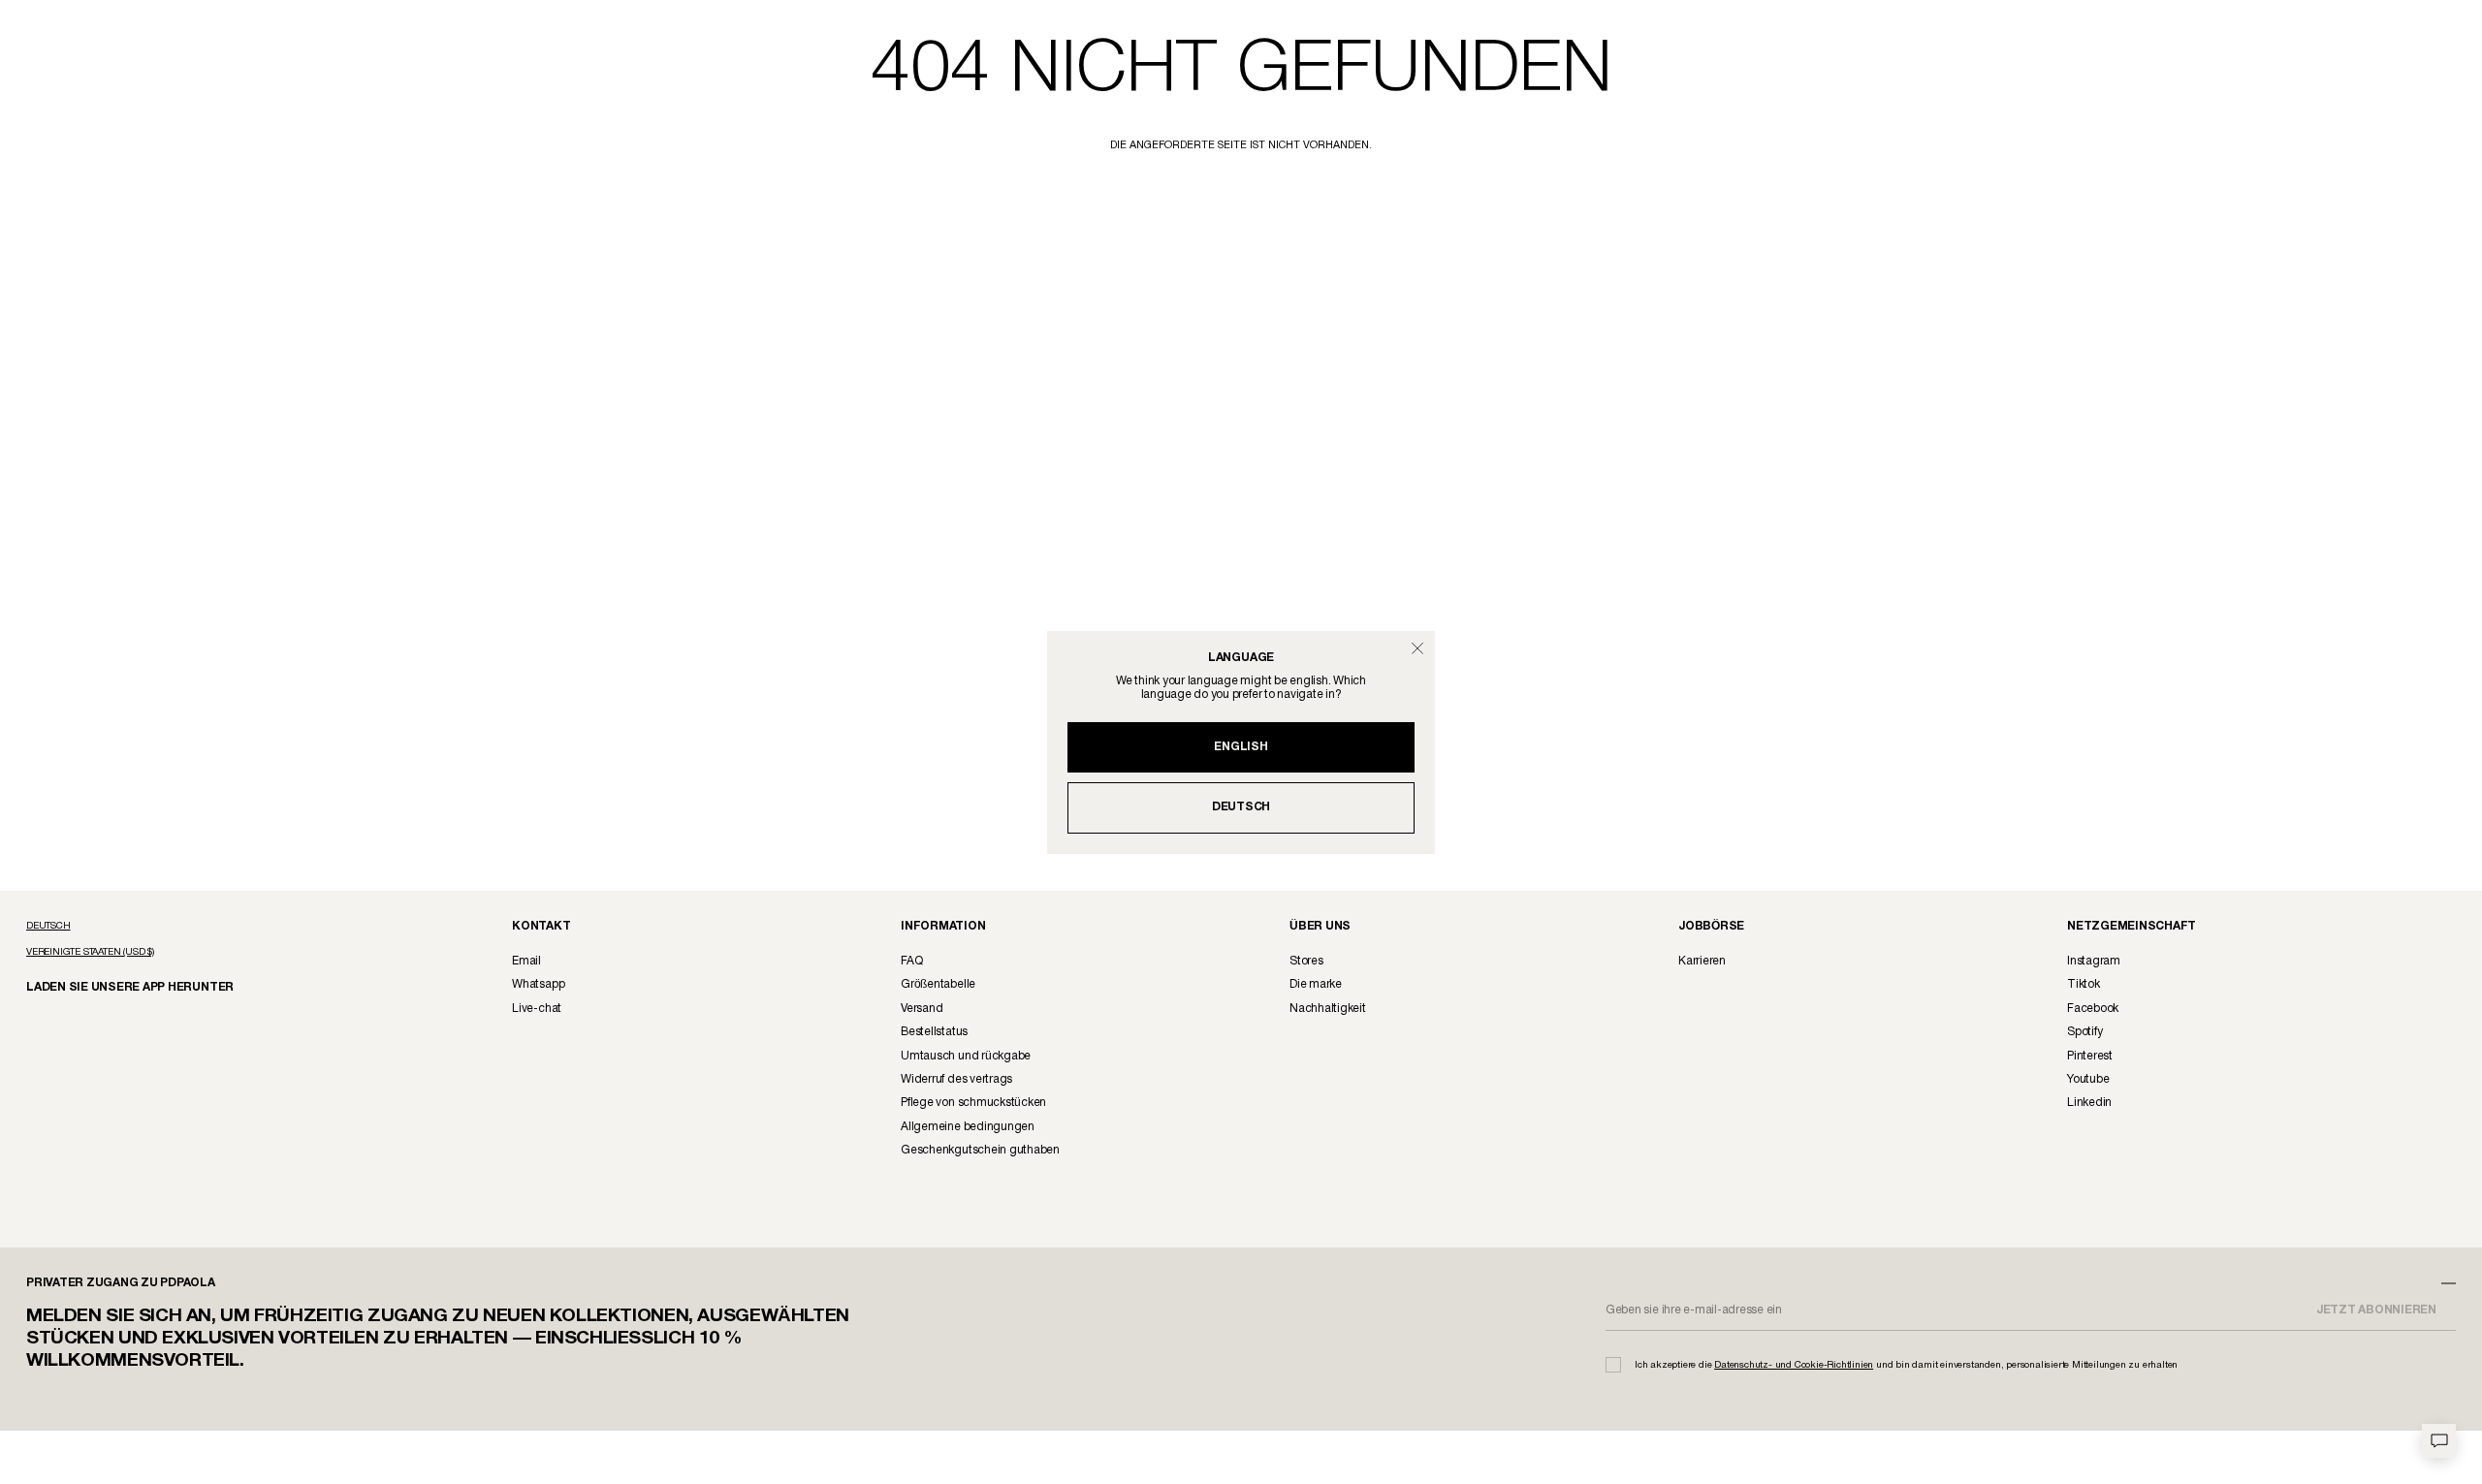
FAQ (911, 961)
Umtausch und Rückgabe (966, 1056)
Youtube (2088, 1079)
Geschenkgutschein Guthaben (980, 1150)
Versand (922, 1009)
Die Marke (1316, 984)
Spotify (2084, 1032)
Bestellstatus (934, 1032)
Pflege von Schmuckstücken (973, 1103)
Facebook (2093, 1009)
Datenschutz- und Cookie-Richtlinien (1794, 1365)
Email (526, 961)
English (1241, 747)
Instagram (2094, 961)
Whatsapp (538, 984)
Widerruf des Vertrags (956, 1079)
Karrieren (1702, 961)
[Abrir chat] (2439, 1441)
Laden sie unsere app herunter (113, 986)
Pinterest (2090, 1056)
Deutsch (1241, 807)
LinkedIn (2089, 1103)
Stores (1306, 961)
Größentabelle (938, 984)
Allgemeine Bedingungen (968, 1127)
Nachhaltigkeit (1328, 1009)
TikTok (2084, 984)
